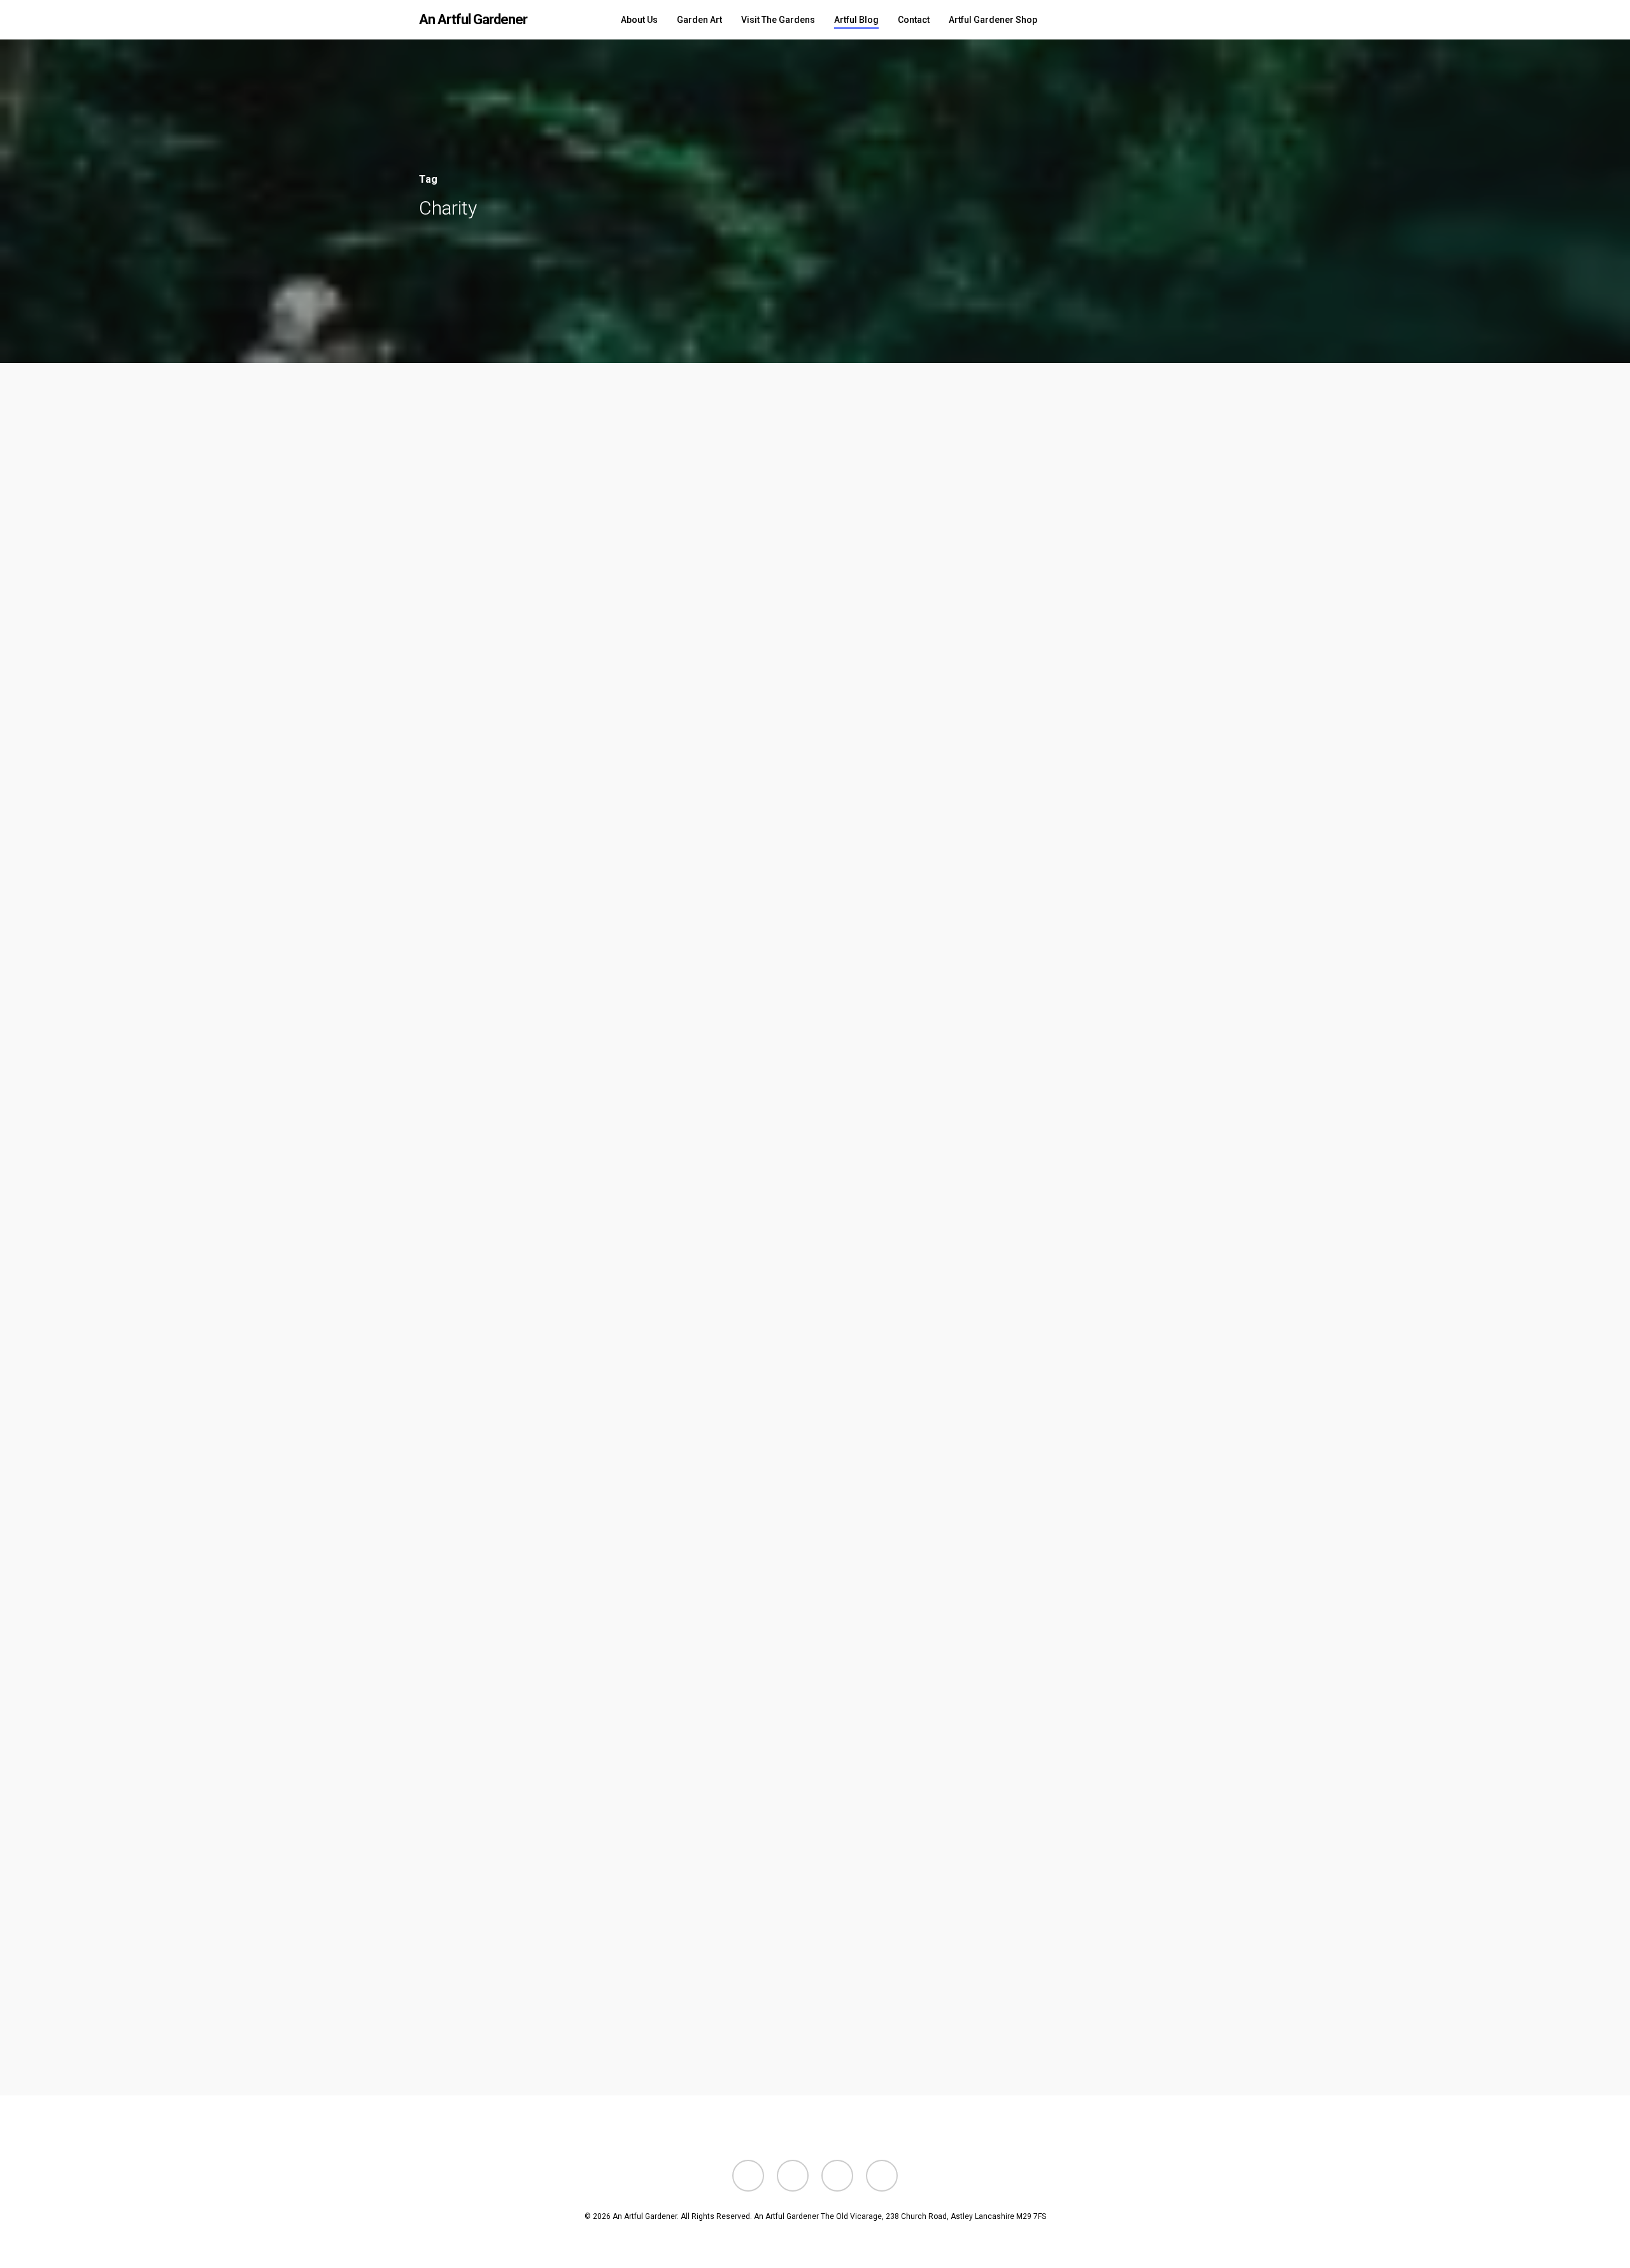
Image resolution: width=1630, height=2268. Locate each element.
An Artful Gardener (473, 20)
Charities (96, 960)
